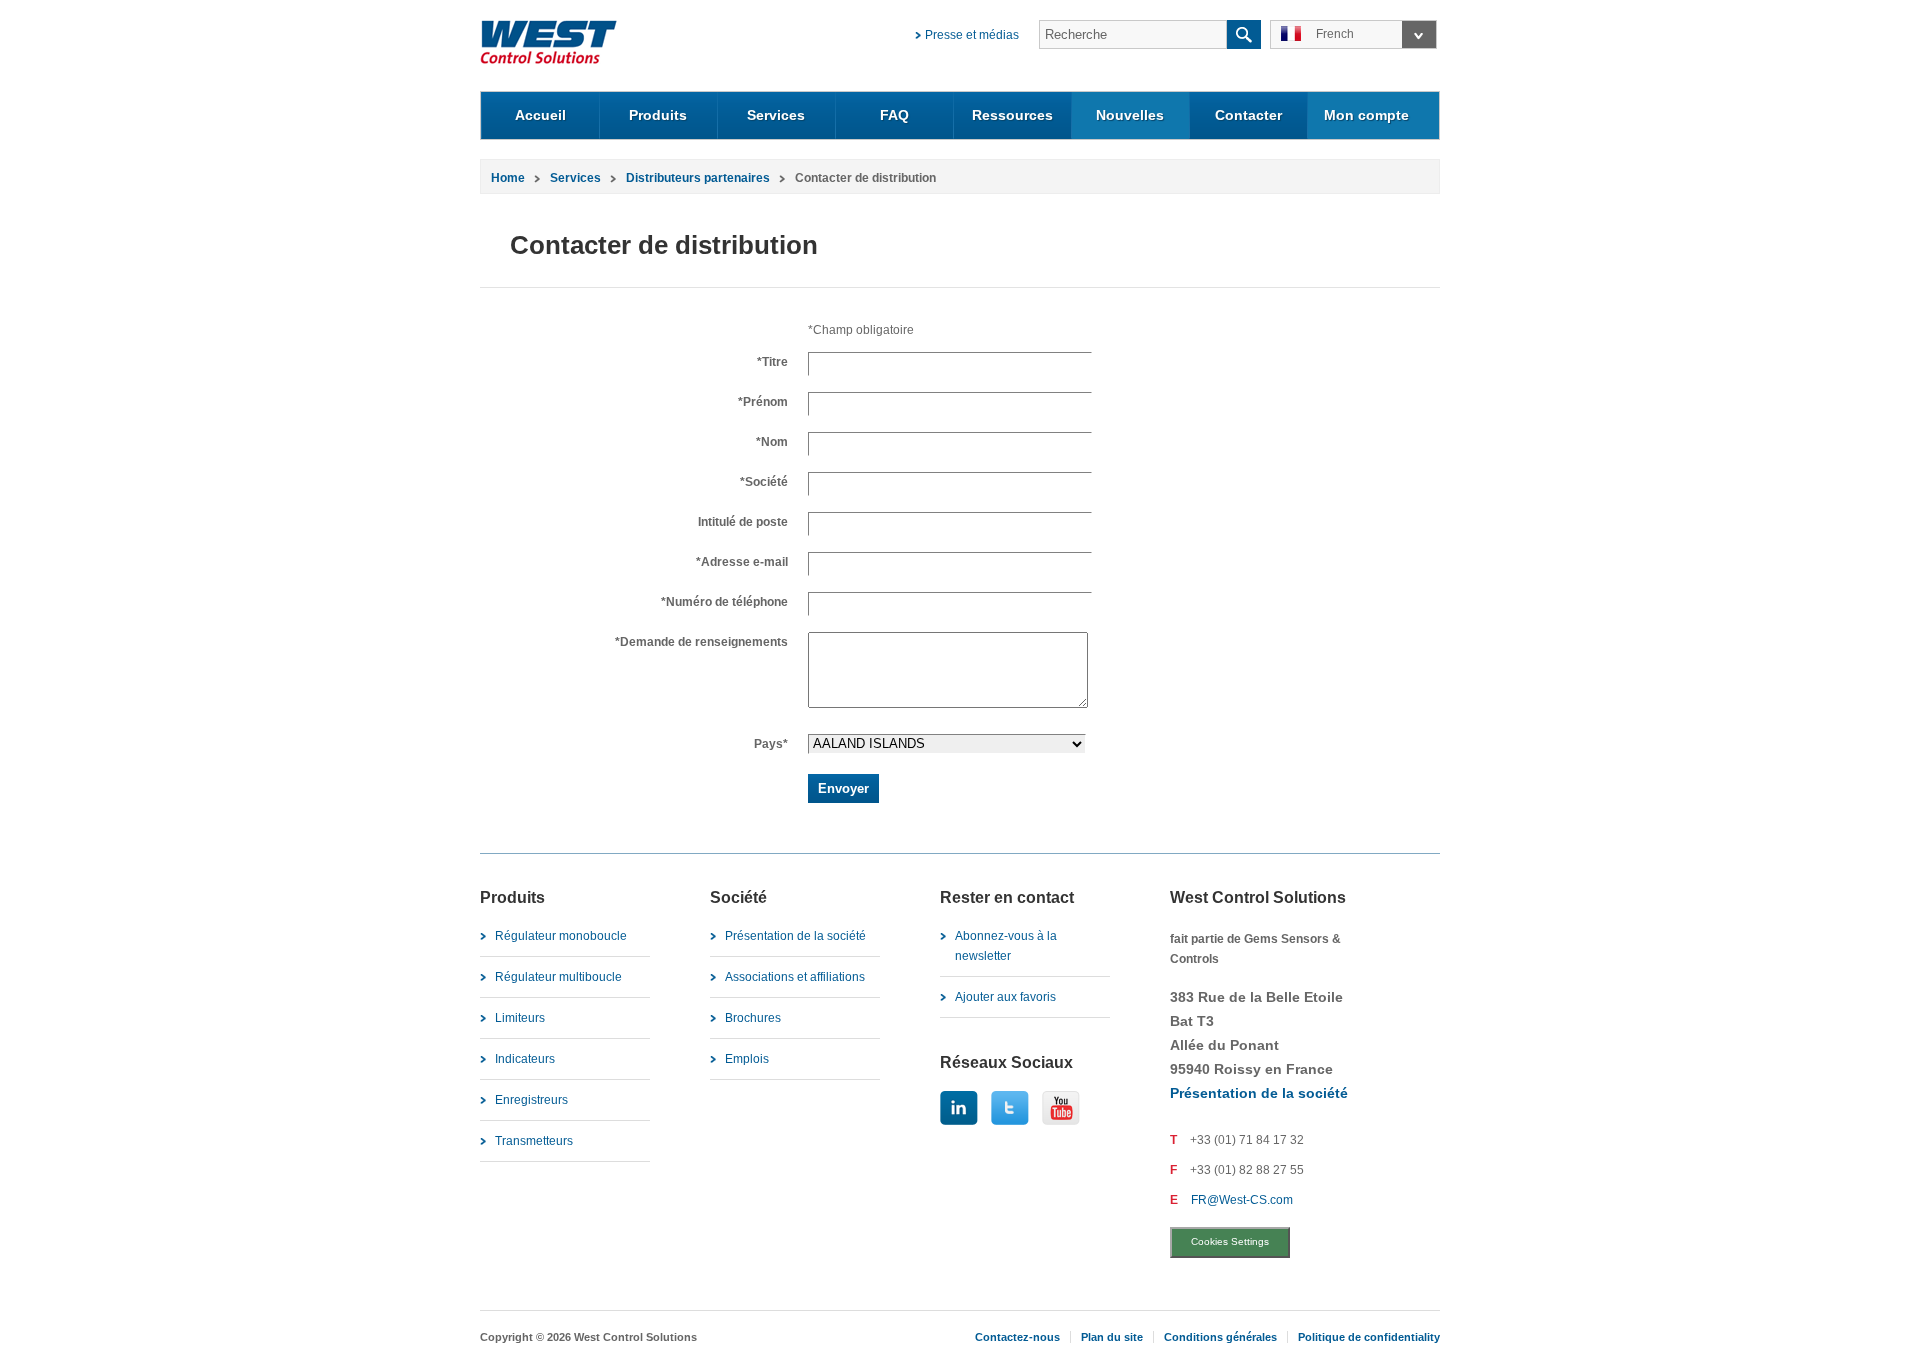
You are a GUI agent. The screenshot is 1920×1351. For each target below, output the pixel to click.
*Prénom (763, 402)
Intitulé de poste (743, 522)
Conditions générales (1220, 1337)
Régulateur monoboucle (561, 936)
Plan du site (1112, 1337)
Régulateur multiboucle (558, 977)
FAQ (894, 115)
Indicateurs (525, 1059)
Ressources (1012, 115)
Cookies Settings (1230, 1241)
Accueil (540, 115)
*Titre (772, 362)
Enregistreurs (531, 1100)
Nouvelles (1130, 115)
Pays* (771, 744)
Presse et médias (972, 35)
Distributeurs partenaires (698, 178)
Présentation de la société (795, 936)
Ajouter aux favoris (1005, 997)
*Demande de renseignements (701, 642)
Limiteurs (520, 1018)
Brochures (753, 1018)
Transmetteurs (534, 1141)
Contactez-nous (1017, 1337)
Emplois (747, 1059)
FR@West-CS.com (1242, 1200)
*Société (764, 482)
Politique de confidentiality (1369, 1337)
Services (776, 115)
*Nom (772, 442)
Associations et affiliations (795, 977)
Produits (658, 115)
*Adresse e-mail (742, 562)
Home (508, 178)
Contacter (1248, 115)
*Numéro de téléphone (724, 602)
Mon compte (1366, 115)
